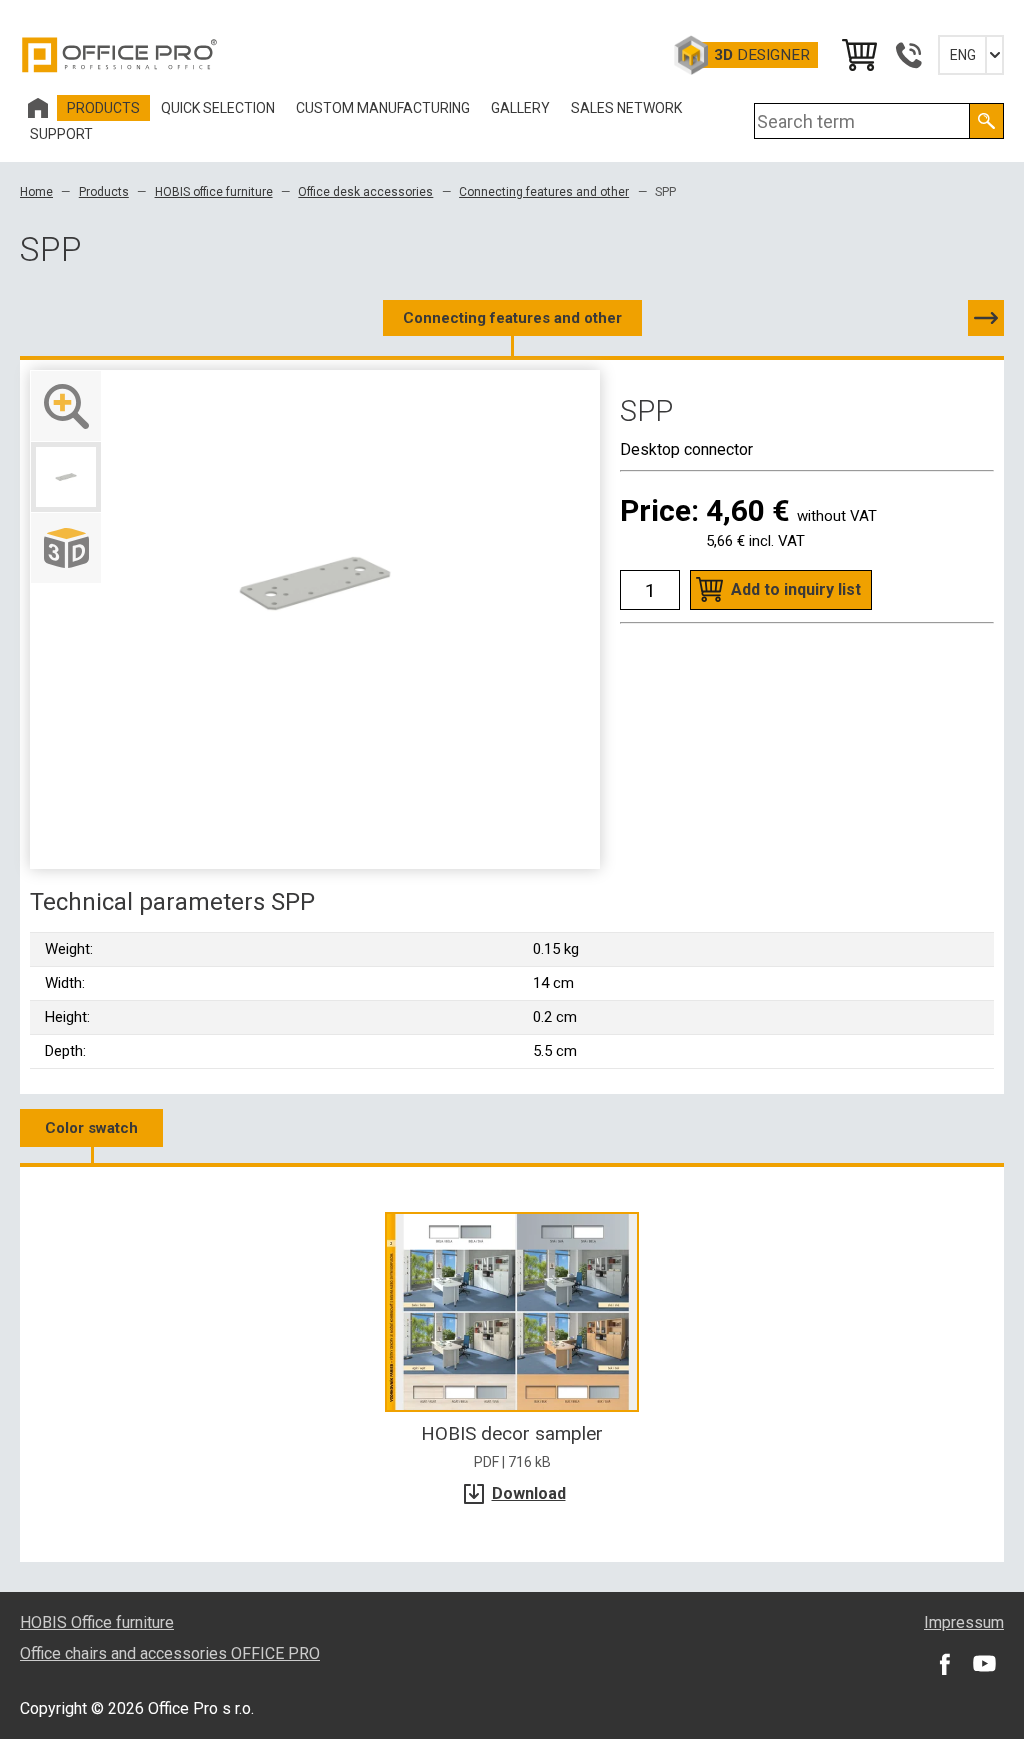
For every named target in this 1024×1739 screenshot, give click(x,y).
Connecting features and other (544, 192)
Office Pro (120, 55)
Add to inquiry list (796, 589)
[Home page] (38, 108)
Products (104, 192)
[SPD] (986, 318)
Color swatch (91, 1128)
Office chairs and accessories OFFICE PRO (170, 1653)
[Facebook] (944, 1664)
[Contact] (908, 55)
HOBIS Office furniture (97, 1622)
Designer (762, 55)
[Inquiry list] (858, 55)
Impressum (964, 1622)
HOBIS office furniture (214, 192)
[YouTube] (984, 1664)
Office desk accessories (365, 192)
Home (36, 192)
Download (529, 1493)
